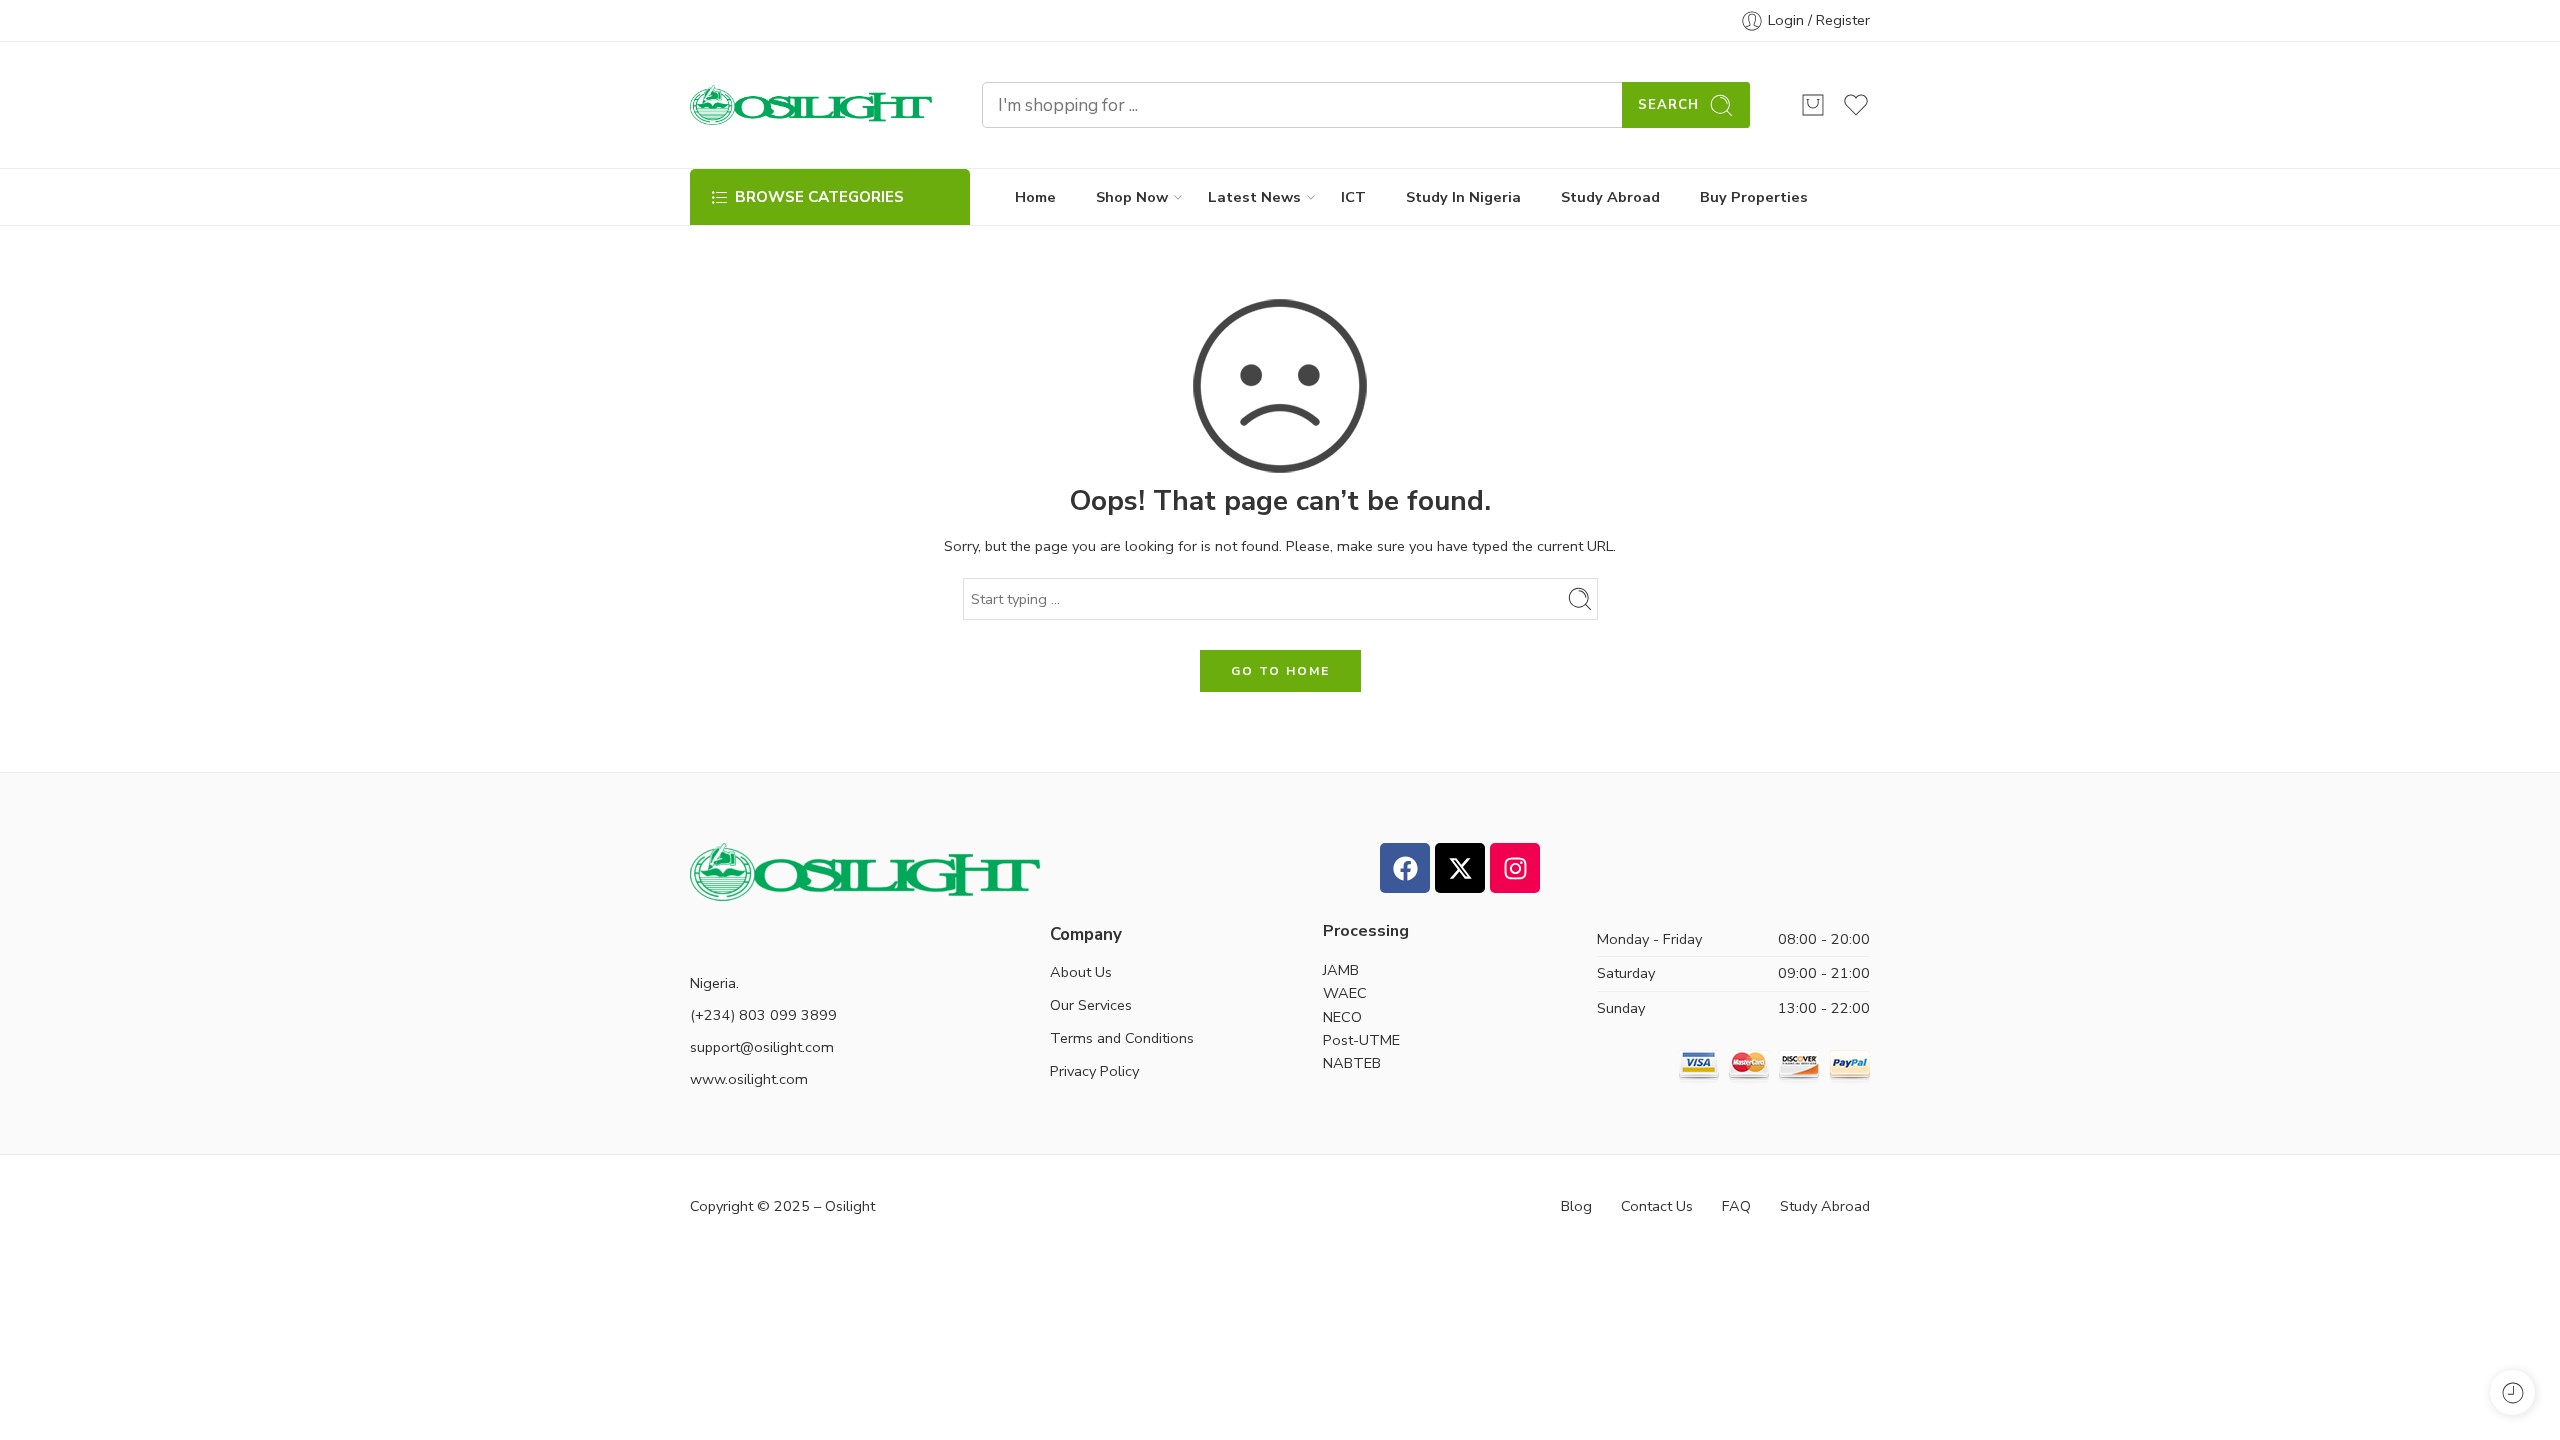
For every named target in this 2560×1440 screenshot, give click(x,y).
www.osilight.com (749, 1079)
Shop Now (1132, 197)
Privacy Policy (1094, 1071)
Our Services (1091, 1005)
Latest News (1254, 197)
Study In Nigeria (1463, 197)
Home (1035, 197)
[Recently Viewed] (2512, 1392)
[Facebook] (1405, 868)
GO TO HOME (1280, 671)
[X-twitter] (1460, 868)
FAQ (1736, 1206)
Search (1668, 105)
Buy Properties (1754, 197)
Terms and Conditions (1122, 1038)
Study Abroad (1610, 197)
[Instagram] (1515, 868)
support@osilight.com (762, 1047)
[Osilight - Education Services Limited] (811, 105)
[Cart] (1813, 105)
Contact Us (1657, 1206)
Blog (1576, 1206)
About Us (1081, 972)
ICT (1353, 197)
